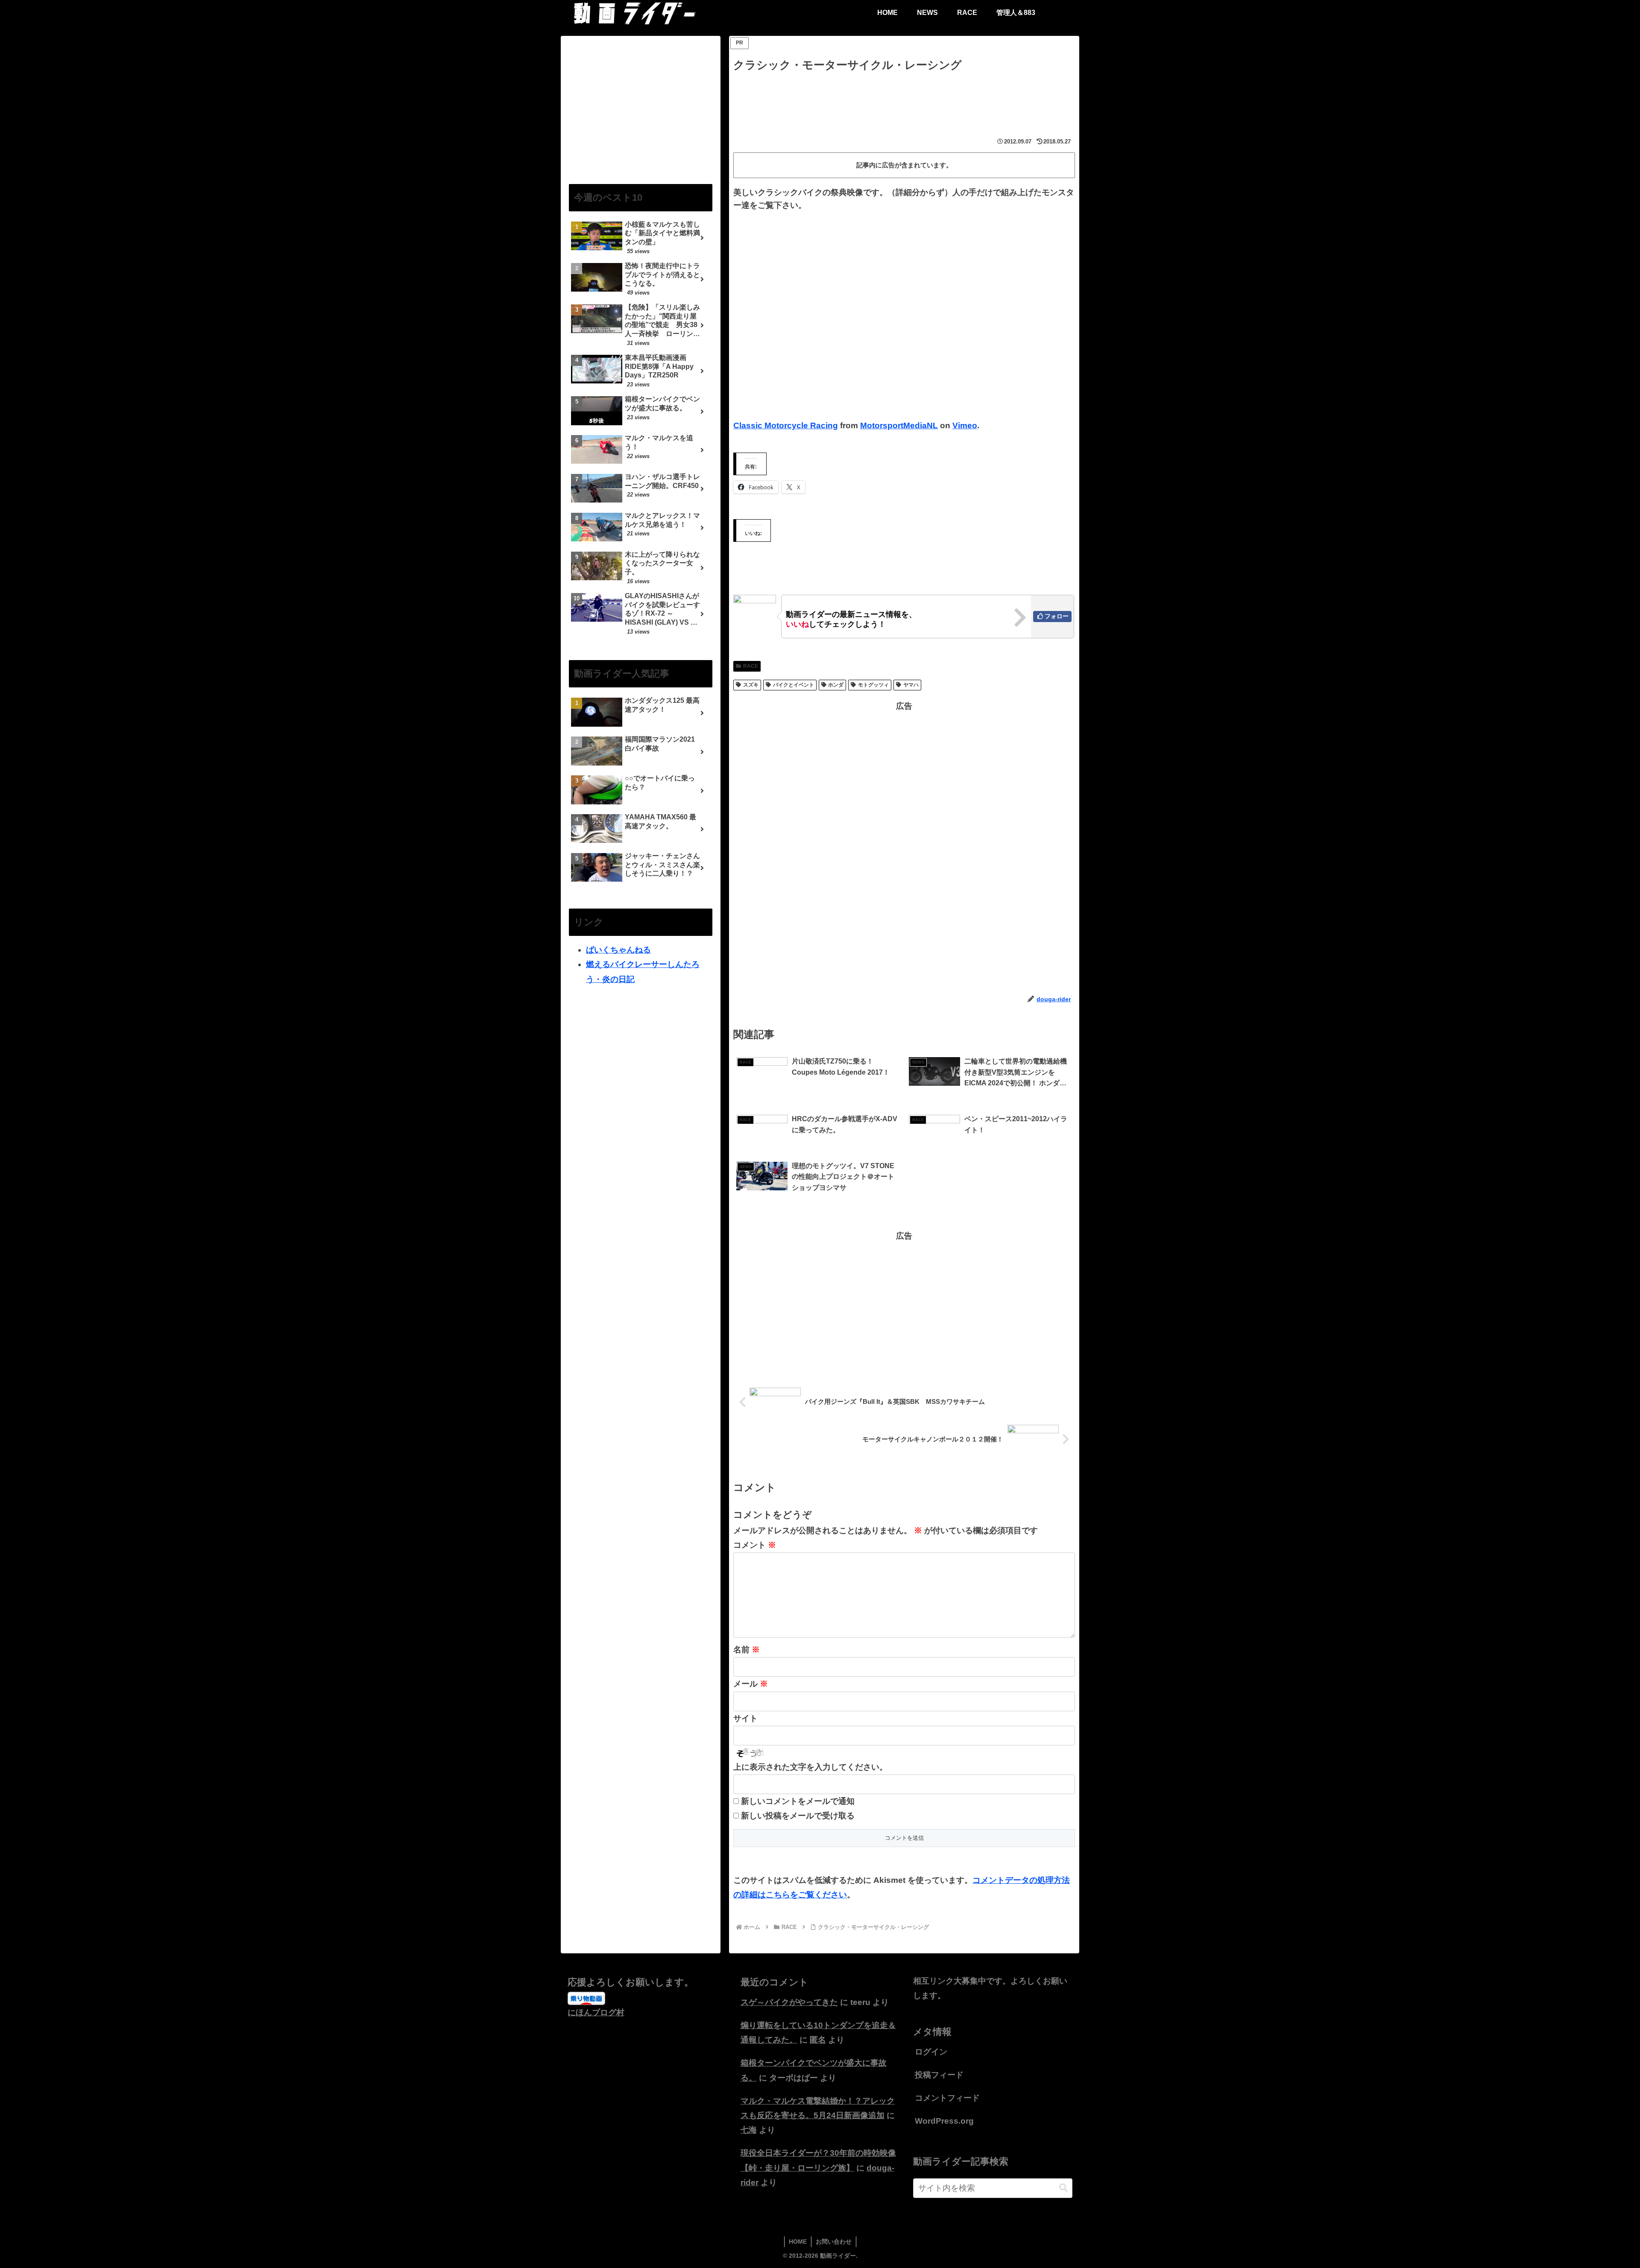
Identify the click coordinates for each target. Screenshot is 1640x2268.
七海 (749, 2130)
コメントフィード (947, 2098)
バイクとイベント (794, 685)
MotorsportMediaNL (899, 425)
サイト (745, 1718)
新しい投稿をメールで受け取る (798, 1816)
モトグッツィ (873, 685)
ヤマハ (911, 685)
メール (751, 1684)
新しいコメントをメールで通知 (798, 1801)
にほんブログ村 (596, 2012)
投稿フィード (939, 2075)
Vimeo (965, 425)
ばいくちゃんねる (618, 950)
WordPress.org (944, 2121)
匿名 (818, 2040)
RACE (751, 666)
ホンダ (836, 685)
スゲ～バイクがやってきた (789, 2002)
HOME (798, 2242)
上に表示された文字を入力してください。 (810, 1767)
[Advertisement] (904, 98)
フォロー (1057, 616)
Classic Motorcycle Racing (786, 425)
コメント (755, 1545)
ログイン (931, 2052)
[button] (1063, 2188)
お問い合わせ (834, 2242)
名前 (747, 1650)
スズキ (751, 685)
